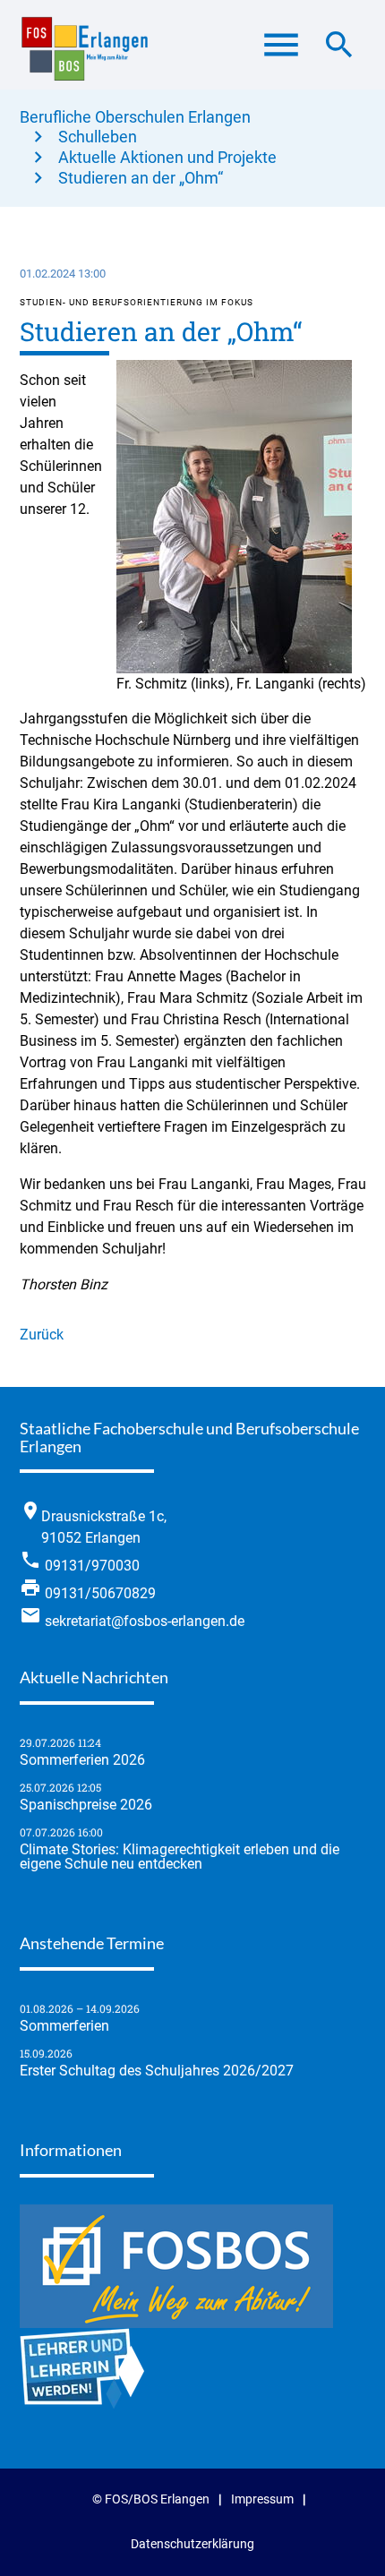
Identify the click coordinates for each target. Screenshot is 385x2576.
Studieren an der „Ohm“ (141, 178)
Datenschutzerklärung (192, 2544)
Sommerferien (64, 2026)
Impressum (262, 2499)
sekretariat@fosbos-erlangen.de (145, 1621)
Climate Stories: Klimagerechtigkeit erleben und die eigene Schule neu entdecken (180, 1857)
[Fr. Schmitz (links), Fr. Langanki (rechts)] (234, 662)
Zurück (42, 1335)
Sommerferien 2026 (82, 1760)
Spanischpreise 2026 (86, 1805)
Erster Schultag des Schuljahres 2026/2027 (157, 2071)
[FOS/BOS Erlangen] (92, 45)
